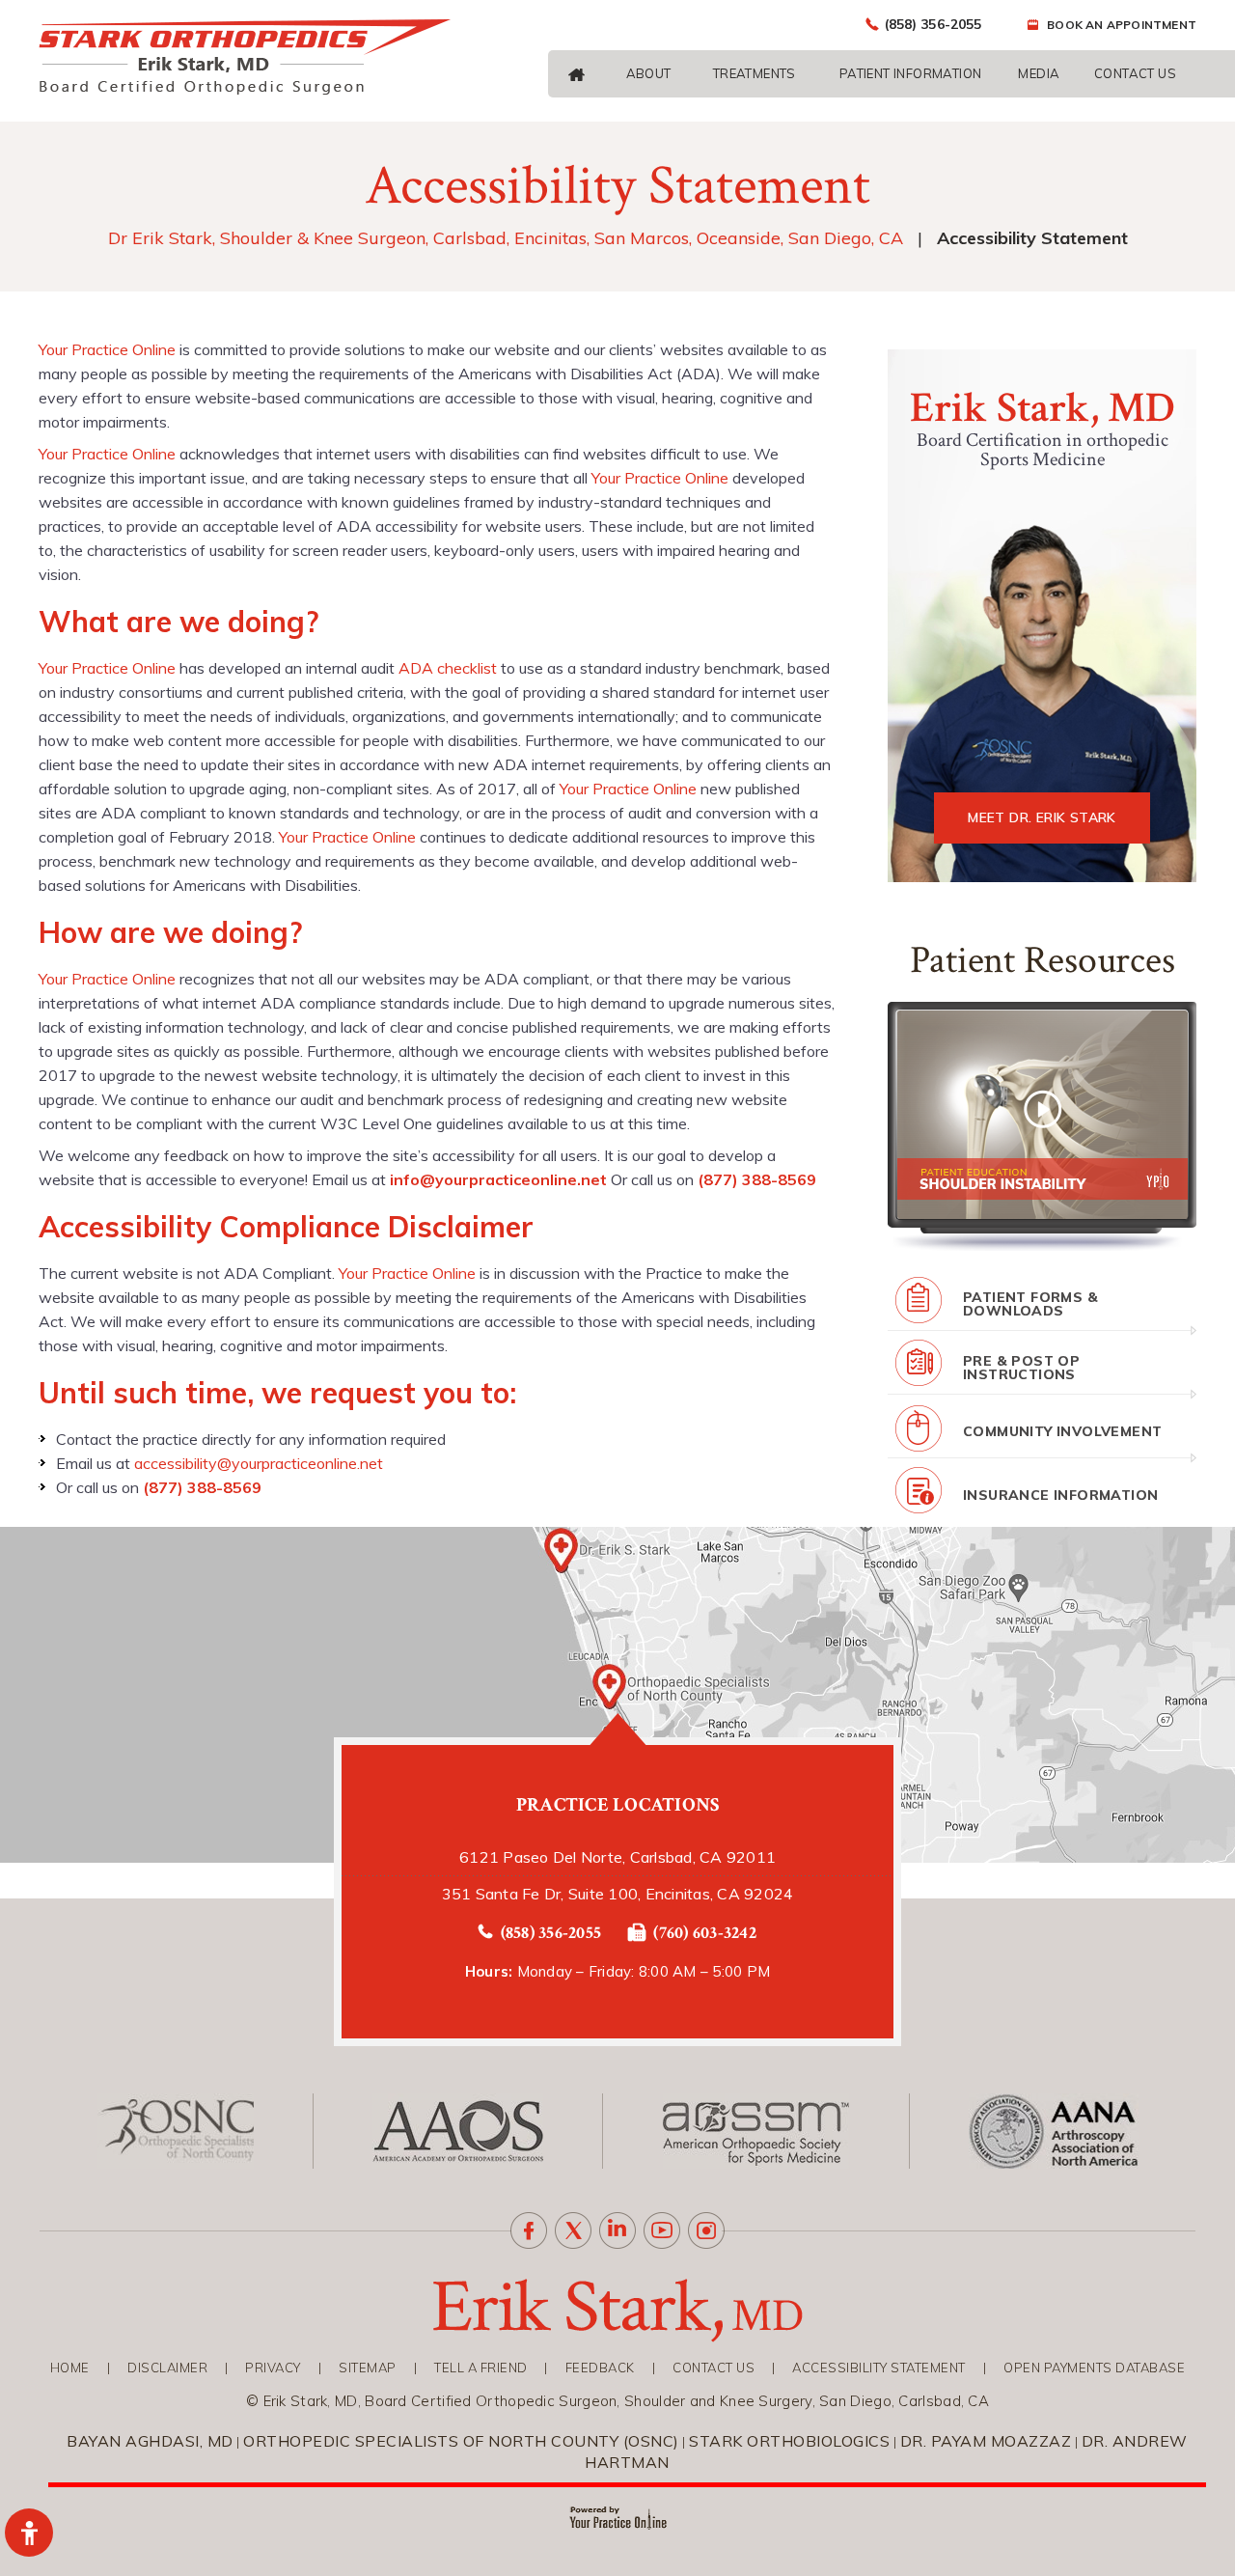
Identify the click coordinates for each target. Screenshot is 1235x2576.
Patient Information (911, 73)
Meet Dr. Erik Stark (1042, 817)
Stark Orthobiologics (789, 2441)
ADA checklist (448, 668)
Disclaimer (167, 2368)
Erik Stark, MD (1042, 408)
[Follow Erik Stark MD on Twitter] (573, 2230)
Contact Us (1135, 73)
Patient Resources (1043, 960)
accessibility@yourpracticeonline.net (259, 1463)
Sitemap (368, 2368)
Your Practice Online (107, 349)
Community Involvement (1062, 1431)
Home (70, 2368)
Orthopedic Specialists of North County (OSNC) (461, 2441)
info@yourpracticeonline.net (498, 1179)
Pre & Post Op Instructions (1021, 1368)
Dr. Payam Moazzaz (986, 2441)
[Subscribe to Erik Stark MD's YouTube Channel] (662, 2230)
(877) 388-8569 (757, 1179)
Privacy (273, 2368)
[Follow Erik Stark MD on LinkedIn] (617, 2230)
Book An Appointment (1122, 25)
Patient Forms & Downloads (1030, 1304)
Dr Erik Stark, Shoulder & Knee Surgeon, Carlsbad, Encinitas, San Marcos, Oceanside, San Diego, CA (506, 238)
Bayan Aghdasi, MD (150, 2441)
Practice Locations (618, 1805)
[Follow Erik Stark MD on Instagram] (706, 2230)
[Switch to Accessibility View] (29, 2533)
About (649, 73)
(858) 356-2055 (933, 24)
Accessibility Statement (879, 2368)
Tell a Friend (481, 2368)
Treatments (755, 73)
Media (1039, 73)
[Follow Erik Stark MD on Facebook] (529, 2230)
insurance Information (1060, 1495)
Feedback (600, 2368)
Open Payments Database (1094, 2368)
